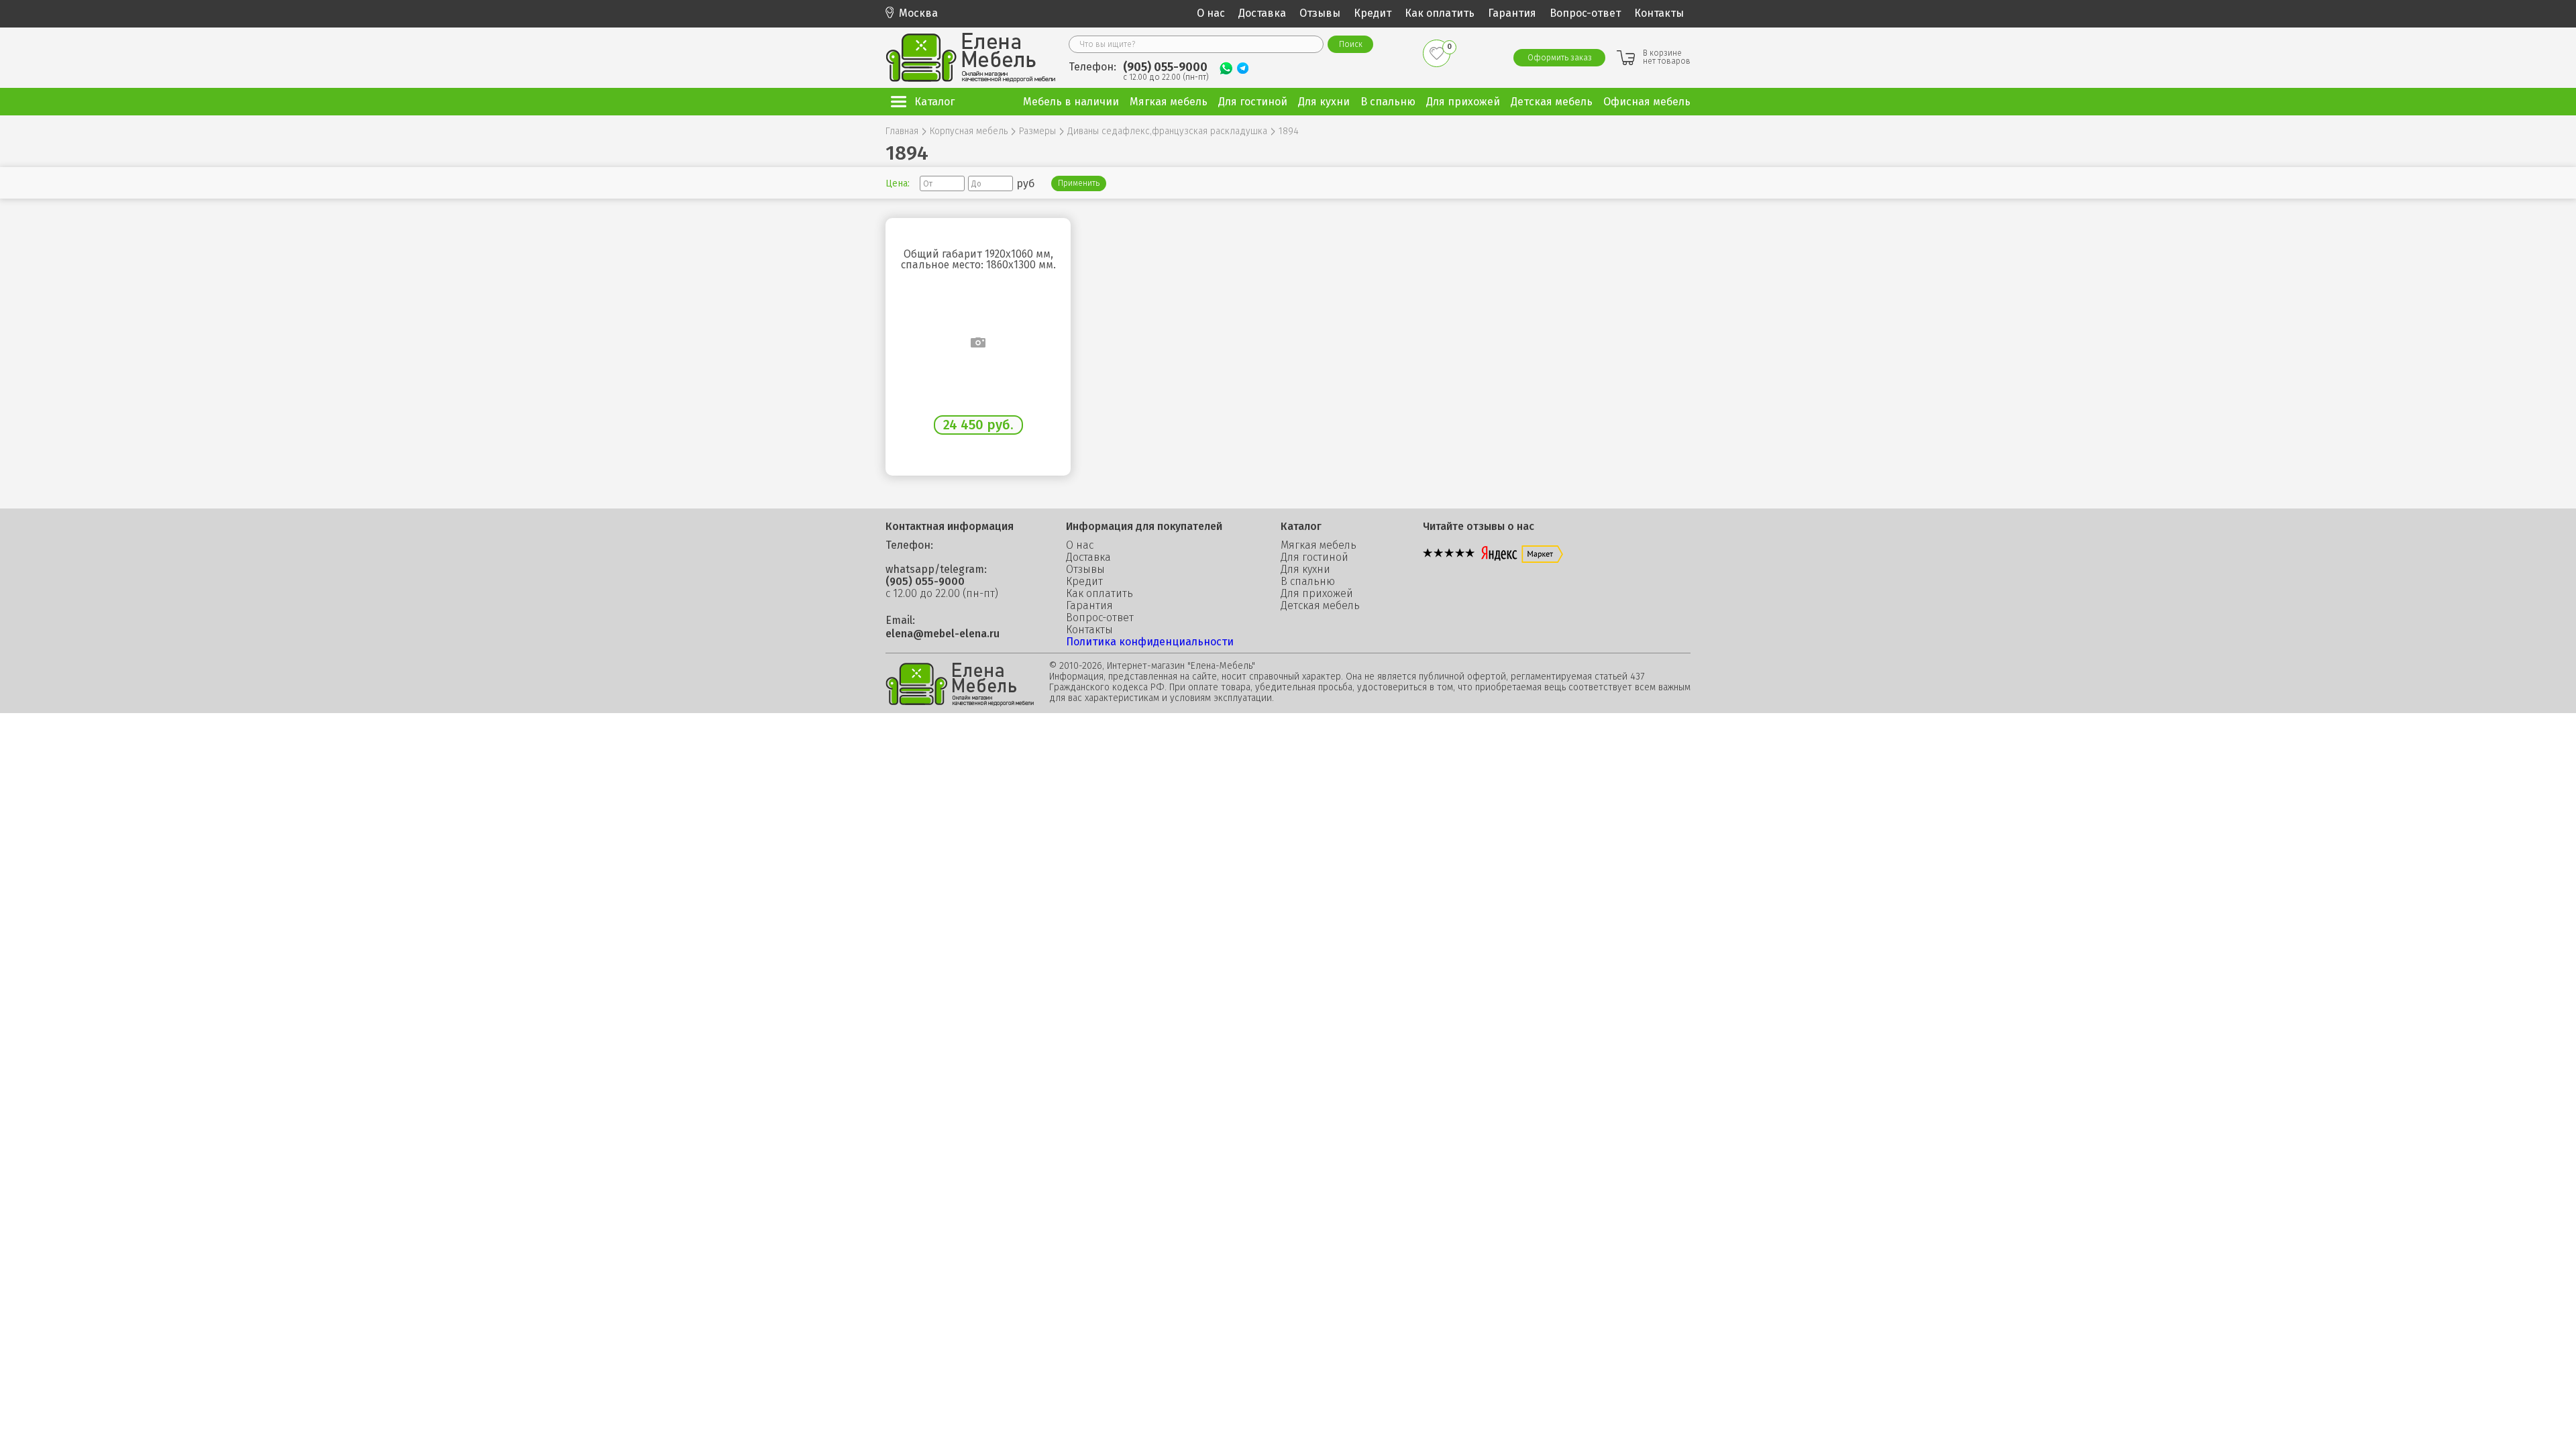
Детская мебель (1320, 606)
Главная (902, 131)
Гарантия (1512, 13)
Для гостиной (1314, 557)
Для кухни (1305, 570)
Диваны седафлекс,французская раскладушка (1167, 131)
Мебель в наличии (1071, 102)
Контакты (1659, 13)
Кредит (1373, 13)
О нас (1211, 13)
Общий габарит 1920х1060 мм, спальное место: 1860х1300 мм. (978, 260)
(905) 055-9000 (1165, 67)
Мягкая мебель (1319, 545)
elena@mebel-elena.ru (943, 634)
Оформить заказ (1560, 58)
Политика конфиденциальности (1150, 642)
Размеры (1037, 131)
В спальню (1308, 582)
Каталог (934, 102)
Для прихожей (1317, 594)
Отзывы (1320, 13)
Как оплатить (1440, 13)
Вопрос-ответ (1585, 13)
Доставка (1262, 13)
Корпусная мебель (969, 131)
